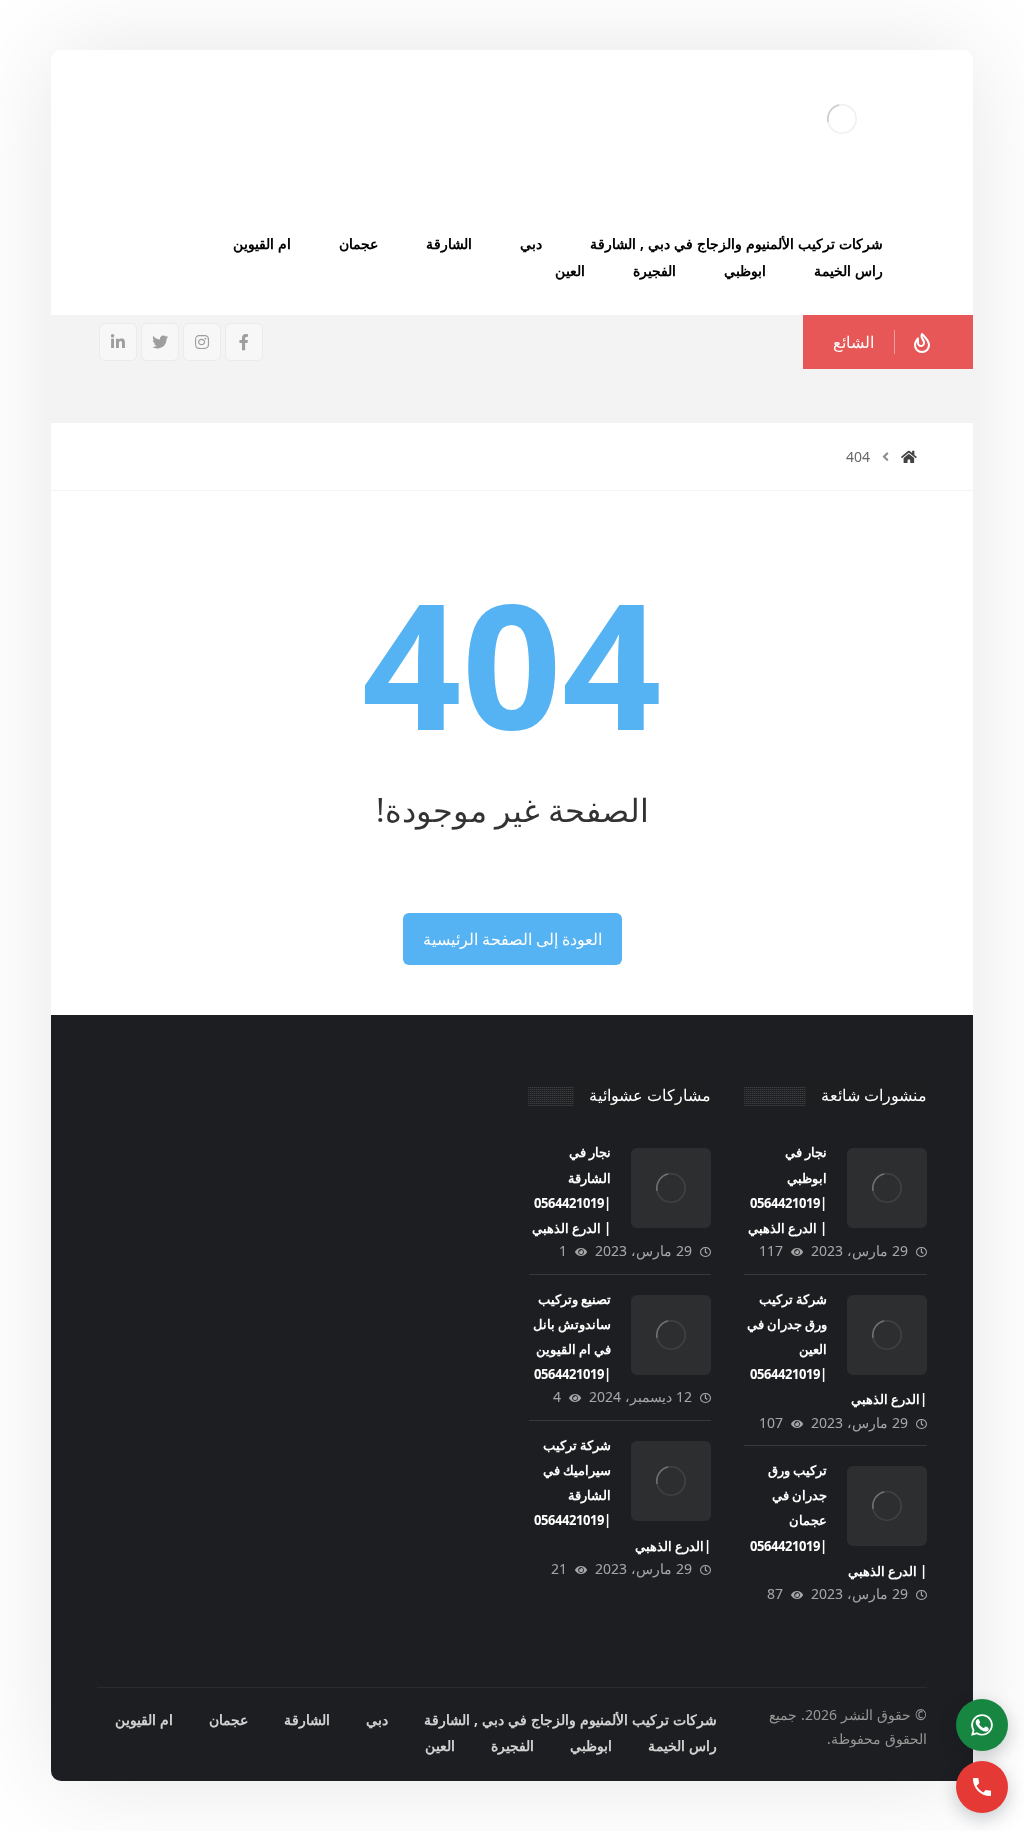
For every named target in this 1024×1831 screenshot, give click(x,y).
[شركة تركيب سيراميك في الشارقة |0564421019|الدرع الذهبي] (671, 1481)
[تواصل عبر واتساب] (982, 1725)
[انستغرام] (202, 342)
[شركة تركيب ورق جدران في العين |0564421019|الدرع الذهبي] (887, 1335)
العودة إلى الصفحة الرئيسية (512, 939)
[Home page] (909, 456)
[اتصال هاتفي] (982, 1787)
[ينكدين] (118, 342)
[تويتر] (160, 342)
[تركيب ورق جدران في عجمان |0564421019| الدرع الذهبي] (887, 1506)
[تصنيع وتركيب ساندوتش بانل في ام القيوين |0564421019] (671, 1335)
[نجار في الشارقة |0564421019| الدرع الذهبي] (671, 1188)
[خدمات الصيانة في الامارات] (842, 118)
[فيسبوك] (244, 342)
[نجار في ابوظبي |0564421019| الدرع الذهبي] (887, 1188)
